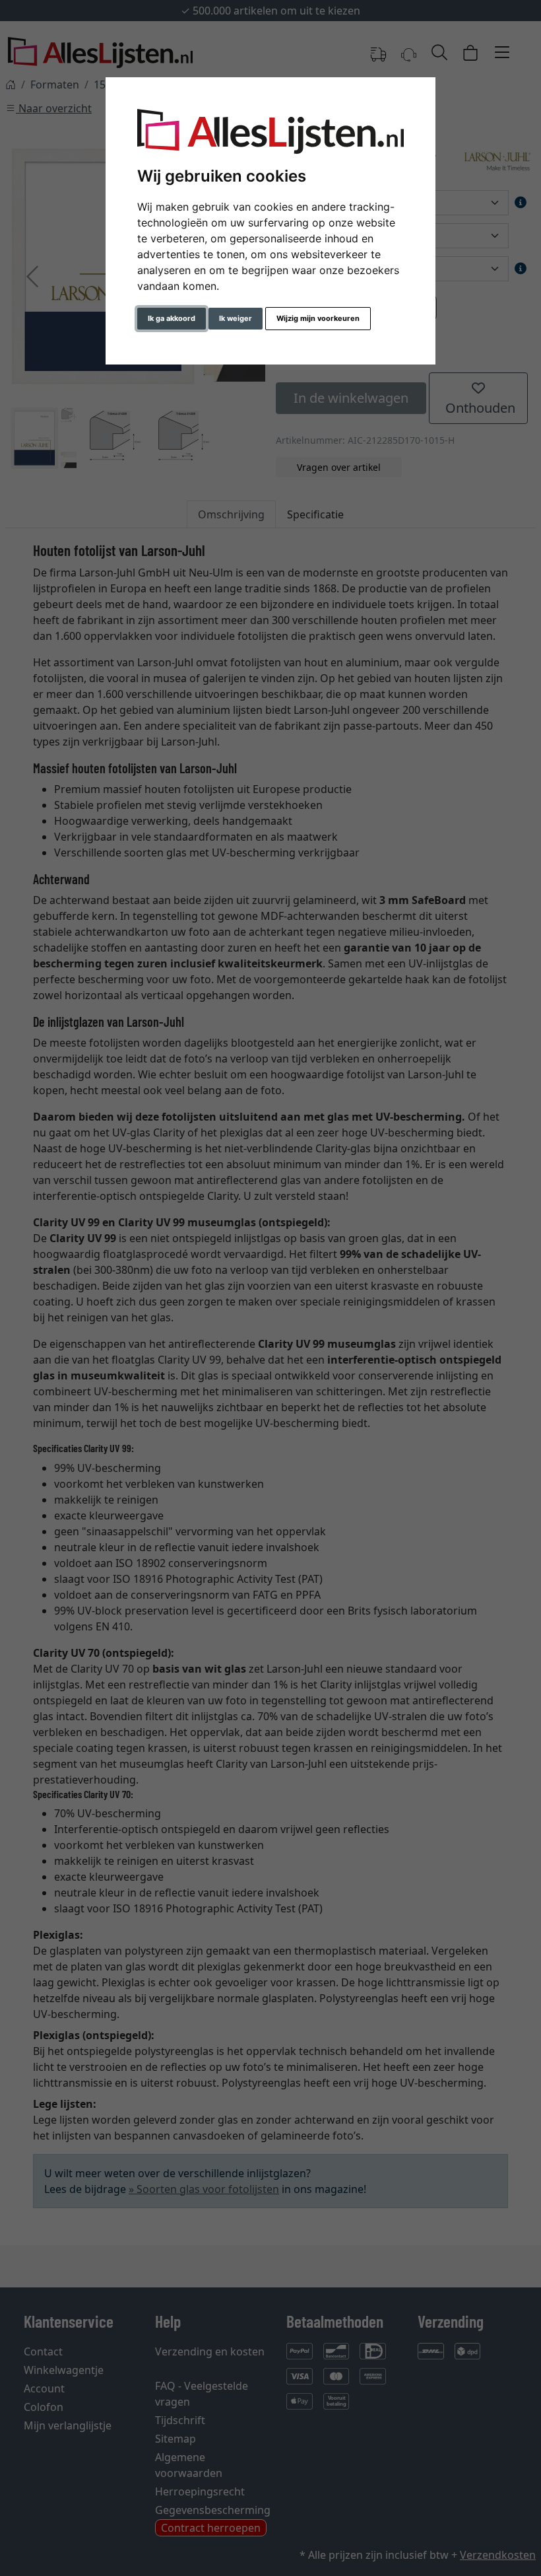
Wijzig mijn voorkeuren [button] (318, 318)
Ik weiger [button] (236, 318)
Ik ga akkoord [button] (172, 318)
